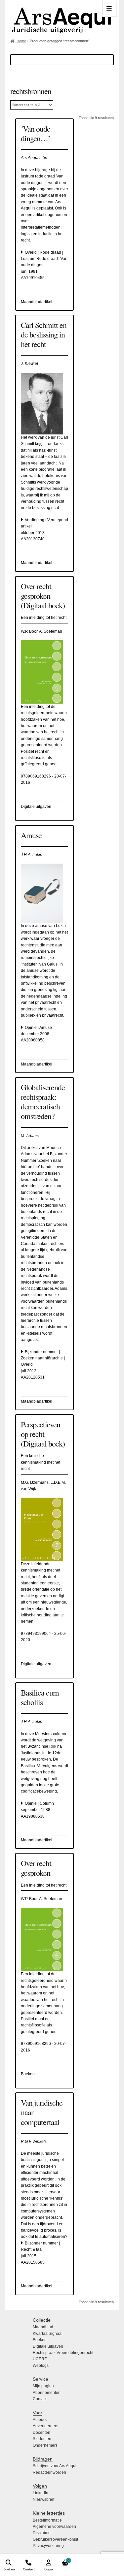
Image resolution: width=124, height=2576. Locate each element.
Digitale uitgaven (48, 2346)
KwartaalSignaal (48, 2334)
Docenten (41, 2433)
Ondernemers (45, 2445)
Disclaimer (42, 2533)
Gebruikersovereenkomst (55, 2539)
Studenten (42, 2439)
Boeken (40, 2340)
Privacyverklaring (48, 2546)
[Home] (62, 17)
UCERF (40, 2359)
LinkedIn (41, 2493)
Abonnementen (47, 2393)
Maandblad (43, 2327)
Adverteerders (45, 2426)
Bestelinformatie (47, 2520)
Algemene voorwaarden (54, 2527)
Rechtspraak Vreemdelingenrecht (63, 2353)
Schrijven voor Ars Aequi (55, 2466)
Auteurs (40, 2420)
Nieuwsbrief (43, 2499)
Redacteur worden (49, 2472)
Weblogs (41, 2366)
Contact (40, 2399)
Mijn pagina (43, 2386)
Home (21, 41)
